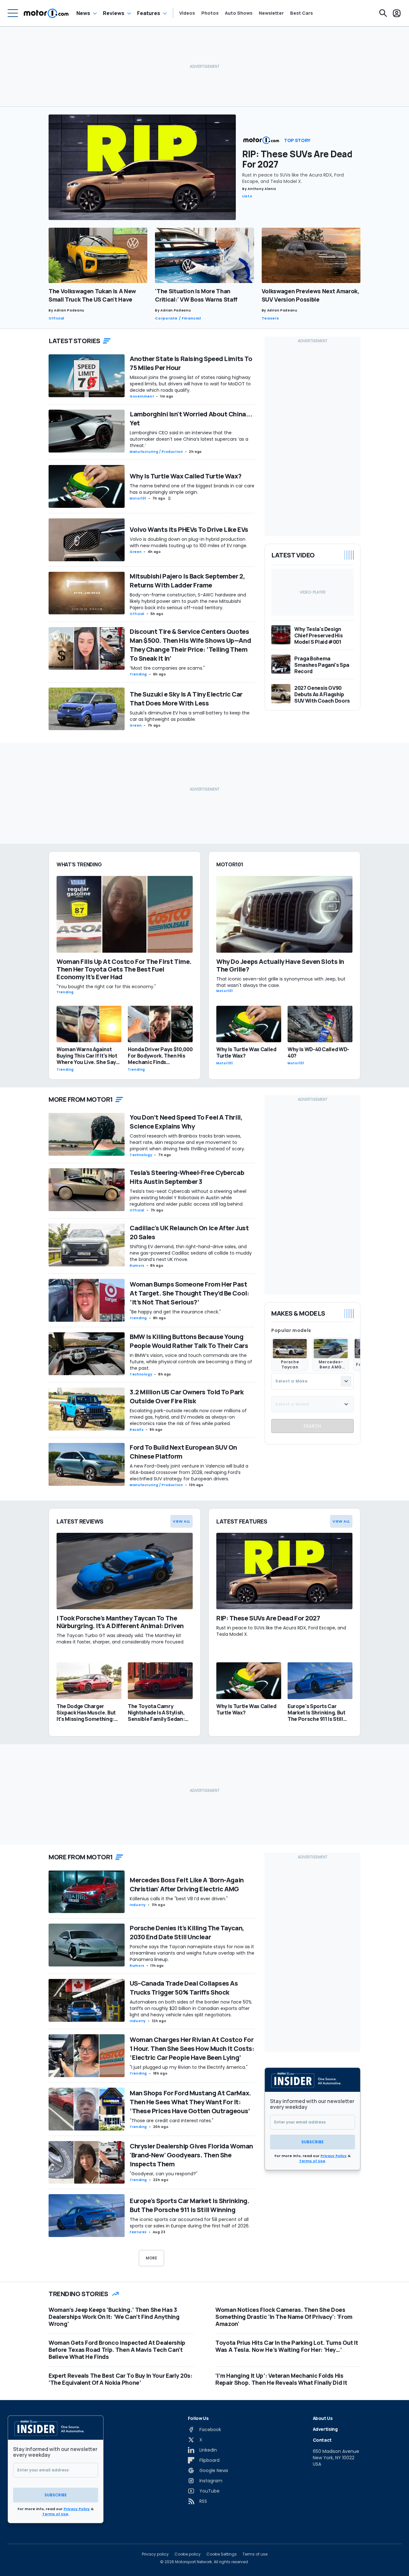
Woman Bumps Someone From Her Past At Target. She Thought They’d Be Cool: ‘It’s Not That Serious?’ (189, 1293)
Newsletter (271, 13)
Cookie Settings (222, 2554)
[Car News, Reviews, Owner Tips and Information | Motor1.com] (46, 13)
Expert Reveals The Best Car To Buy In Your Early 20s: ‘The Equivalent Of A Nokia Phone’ (120, 2379)
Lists (247, 196)
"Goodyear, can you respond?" (164, 2174)
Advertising (325, 2429)
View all (181, 1521)
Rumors (137, 1266)
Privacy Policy (334, 2156)
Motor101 (138, 498)
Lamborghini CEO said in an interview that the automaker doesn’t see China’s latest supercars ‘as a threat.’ (189, 439)
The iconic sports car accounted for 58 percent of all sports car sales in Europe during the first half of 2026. (190, 2223)
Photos (210, 13)
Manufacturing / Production (156, 452)
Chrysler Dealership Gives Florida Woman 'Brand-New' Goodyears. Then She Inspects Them (191, 2155)
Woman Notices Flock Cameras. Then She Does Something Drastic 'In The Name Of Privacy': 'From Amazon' (284, 2317)
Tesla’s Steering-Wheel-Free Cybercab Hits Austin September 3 (187, 1177)
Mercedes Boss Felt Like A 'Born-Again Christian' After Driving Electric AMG (187, 1884)
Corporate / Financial (178, 318)
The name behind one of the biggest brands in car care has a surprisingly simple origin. (192, 489)
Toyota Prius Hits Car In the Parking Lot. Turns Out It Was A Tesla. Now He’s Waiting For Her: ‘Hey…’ (287, 2346)
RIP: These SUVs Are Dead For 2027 (297, 159)
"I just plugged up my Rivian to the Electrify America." (189, 2067)
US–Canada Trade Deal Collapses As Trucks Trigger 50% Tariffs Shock (184, 1988)
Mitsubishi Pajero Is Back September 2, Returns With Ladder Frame (187, 581)
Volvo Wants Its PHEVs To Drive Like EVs (189, 529)
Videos (187, 13)
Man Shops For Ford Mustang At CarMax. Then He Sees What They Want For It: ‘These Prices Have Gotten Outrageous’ (190, 2102)
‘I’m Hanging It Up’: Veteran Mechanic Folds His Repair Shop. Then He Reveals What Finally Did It (281, 2379)
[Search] (383, 13)
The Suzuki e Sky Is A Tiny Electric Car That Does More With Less (186, 699)
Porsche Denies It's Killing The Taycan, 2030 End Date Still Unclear (187, 1932)
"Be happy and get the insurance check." (175, 1312)
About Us (323, 2418)
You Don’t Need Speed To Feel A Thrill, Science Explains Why (186, 1122)
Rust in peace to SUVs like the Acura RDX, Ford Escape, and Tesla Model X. (293, 178)
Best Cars (301, 13)
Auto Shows (239, 13)
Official (56, 318)
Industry (138, 1905)
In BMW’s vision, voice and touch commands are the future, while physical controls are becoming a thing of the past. (191, 1362)
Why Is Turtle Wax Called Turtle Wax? (185, 476)
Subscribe (313, 2142)
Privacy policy (155, 2554)
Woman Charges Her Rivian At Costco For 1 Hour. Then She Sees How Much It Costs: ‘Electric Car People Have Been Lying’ (192, 2048)
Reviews (114, 13)
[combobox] (313, 1381)
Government (142, 396)
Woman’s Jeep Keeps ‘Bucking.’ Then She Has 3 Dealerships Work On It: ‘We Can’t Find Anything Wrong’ (114, 2317)
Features (149, 13)
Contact (322, 2440)
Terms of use (255, 2554)
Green (136, 552)
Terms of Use (312, 2161)
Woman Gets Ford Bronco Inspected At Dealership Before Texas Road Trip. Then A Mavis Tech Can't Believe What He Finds (117, 2350)
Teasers (270, 318)
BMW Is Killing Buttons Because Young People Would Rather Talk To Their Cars (189, 1341)
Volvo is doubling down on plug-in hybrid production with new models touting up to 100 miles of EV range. (189, 542)
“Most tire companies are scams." (167, 668)
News (83, 13)
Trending (138, 674)
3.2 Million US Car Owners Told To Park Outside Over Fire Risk (187, 1396)
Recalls (137, 1430)
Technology (141, 1155)
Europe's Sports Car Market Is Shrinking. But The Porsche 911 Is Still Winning (189, 2205)
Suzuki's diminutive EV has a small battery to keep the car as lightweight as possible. (190, 716)
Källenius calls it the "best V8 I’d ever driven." (179, 1899)
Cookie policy (188, 2554)
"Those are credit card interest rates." (172, 2121)
